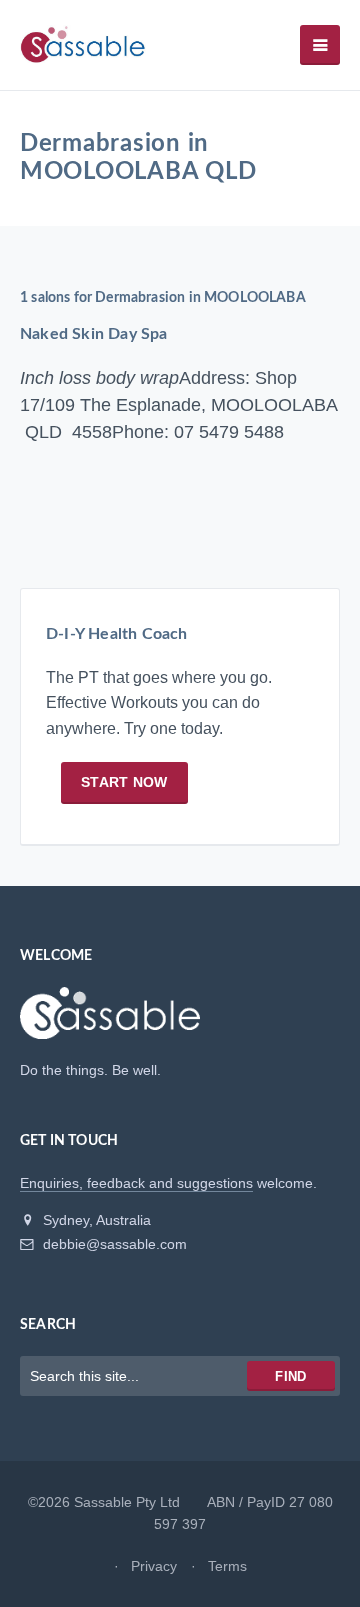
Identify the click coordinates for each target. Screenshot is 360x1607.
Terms (227, 1566)
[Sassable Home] (110, 1022)
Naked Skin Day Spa (94, 334)
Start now (124, 782)
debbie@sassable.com (113, 1244)
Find (290, 1376)
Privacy (154, 1566)
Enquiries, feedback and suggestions (136, 1183)
